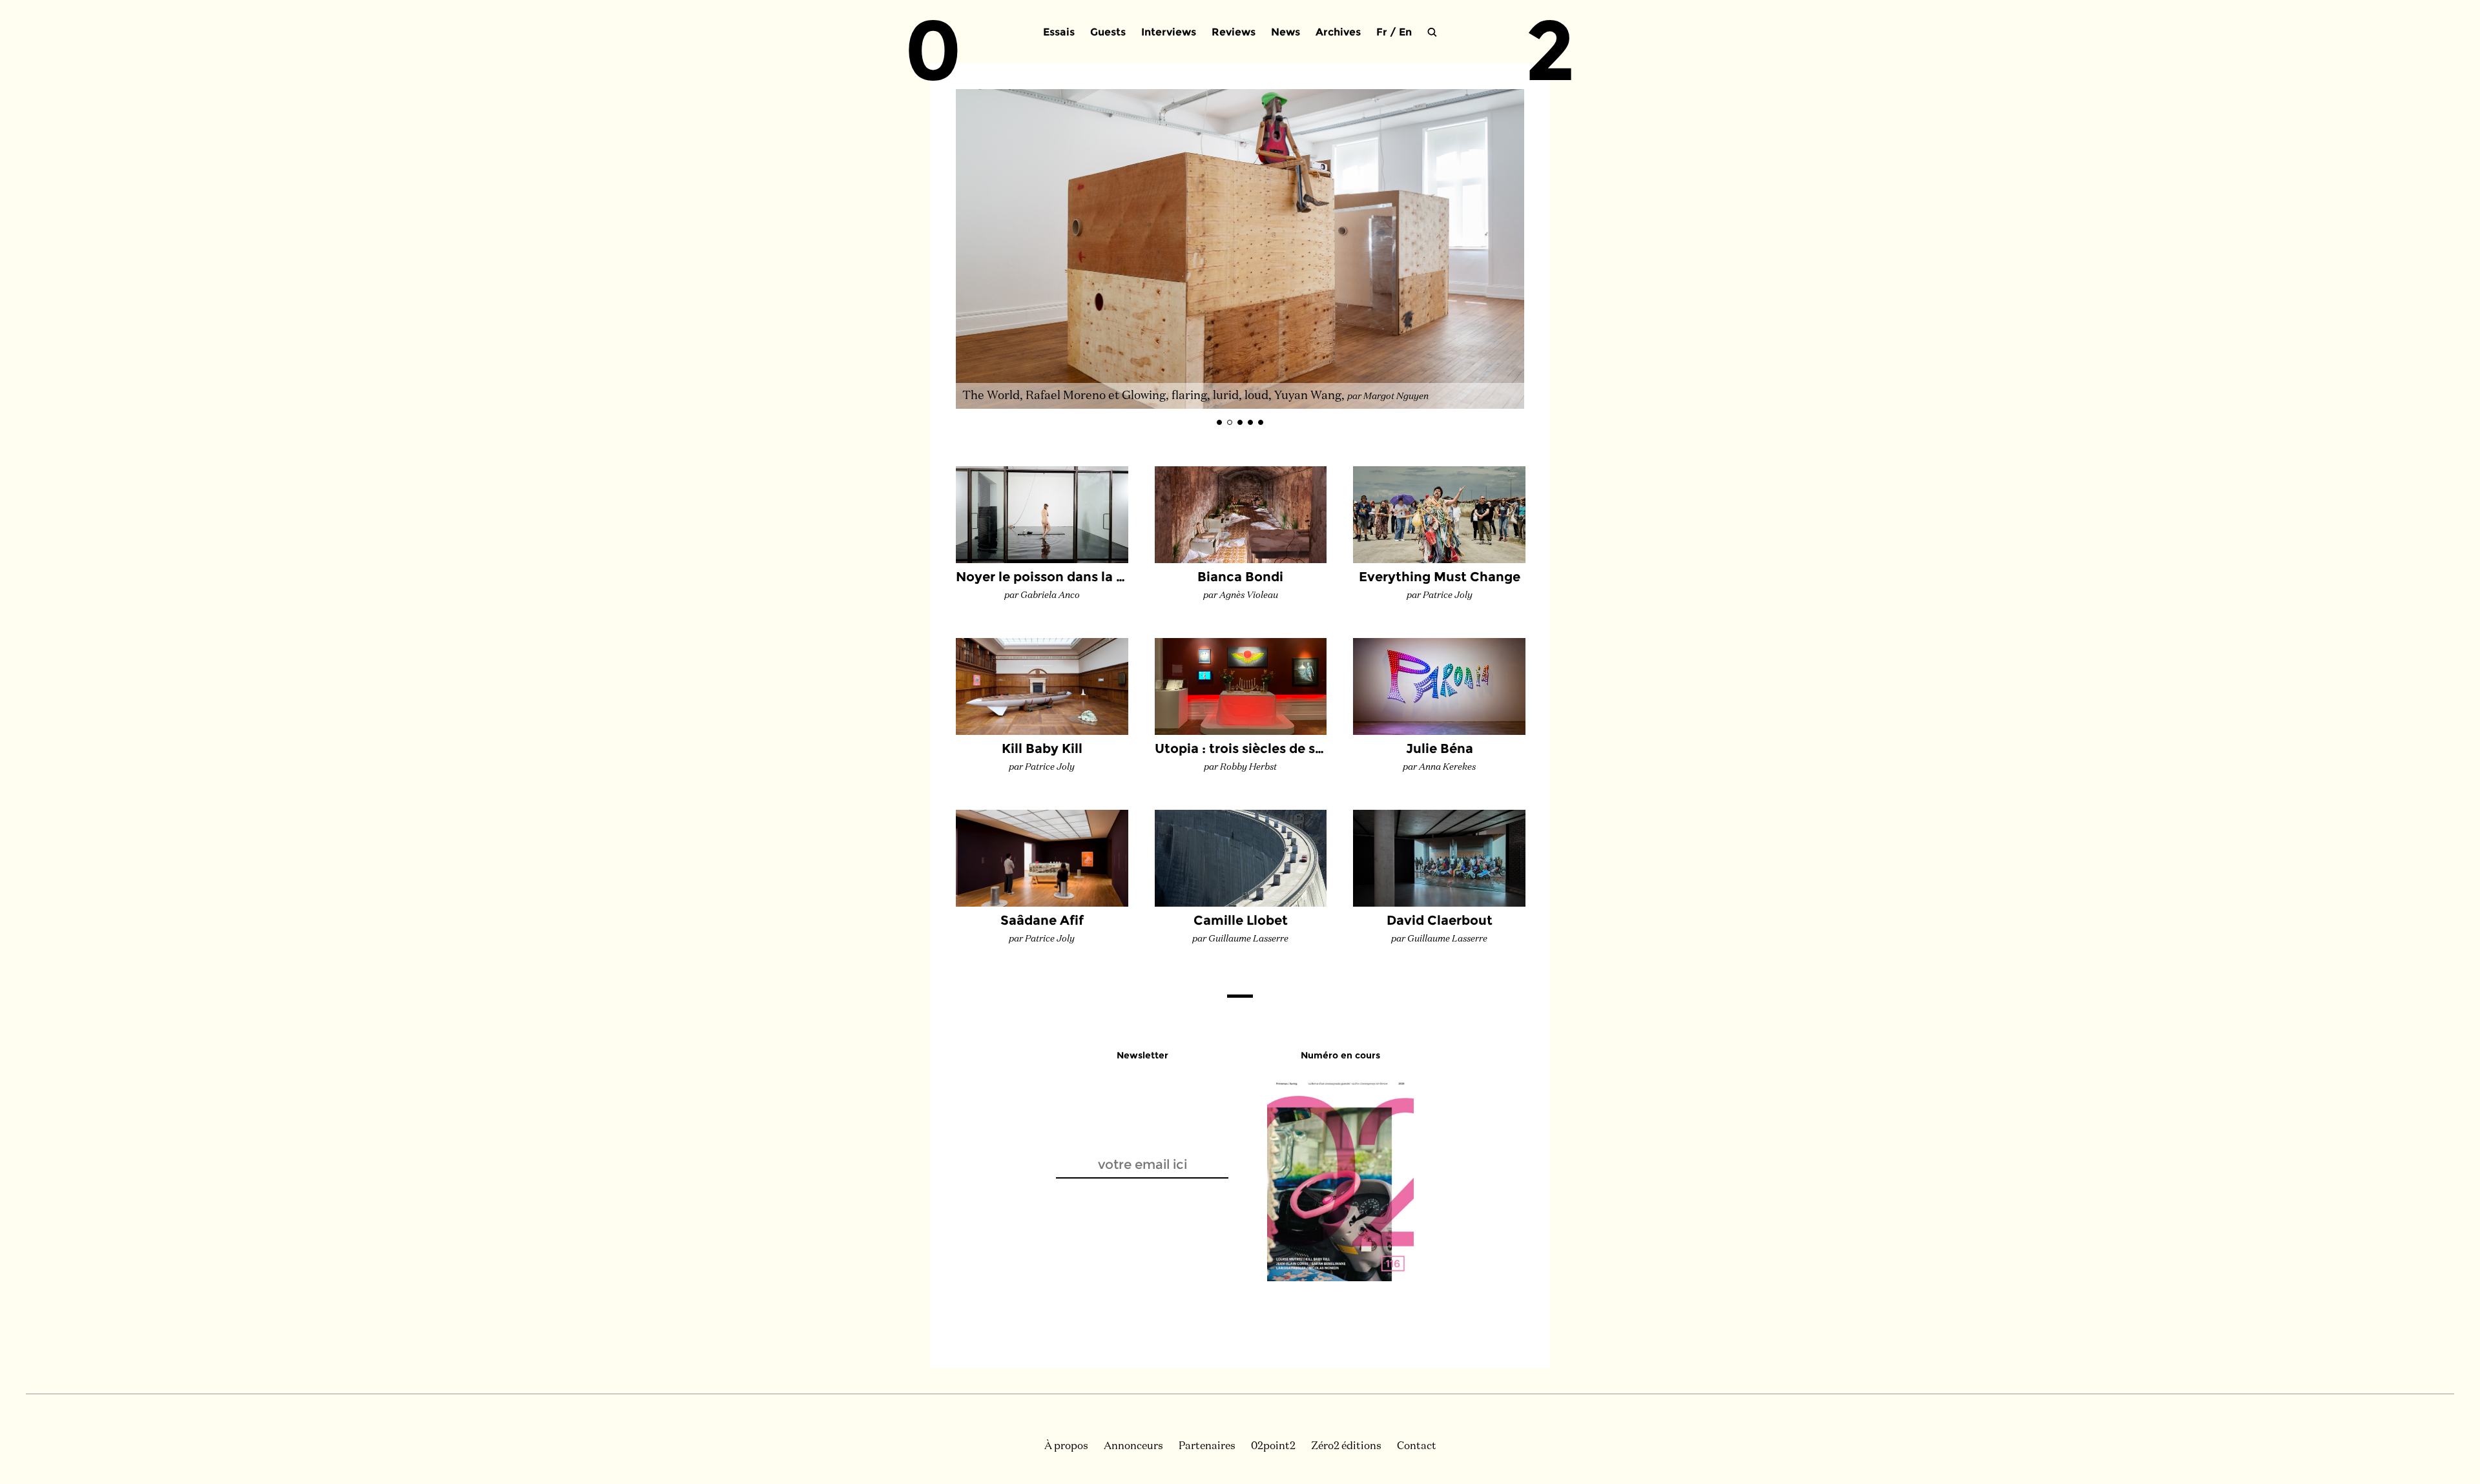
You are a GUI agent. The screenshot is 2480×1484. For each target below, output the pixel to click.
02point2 (1273, 1447)
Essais (1059, 32)
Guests (1108, 32)
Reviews (1234, 32)
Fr (1382, 32)
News (1286, 32)
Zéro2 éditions (1346, 1447)
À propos (1066, 1447)
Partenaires (1207, 1447)
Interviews (1169, 32)
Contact (1417, 1447)
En (1405, 32)
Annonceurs (1133, 1447)
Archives (1338, 32)
